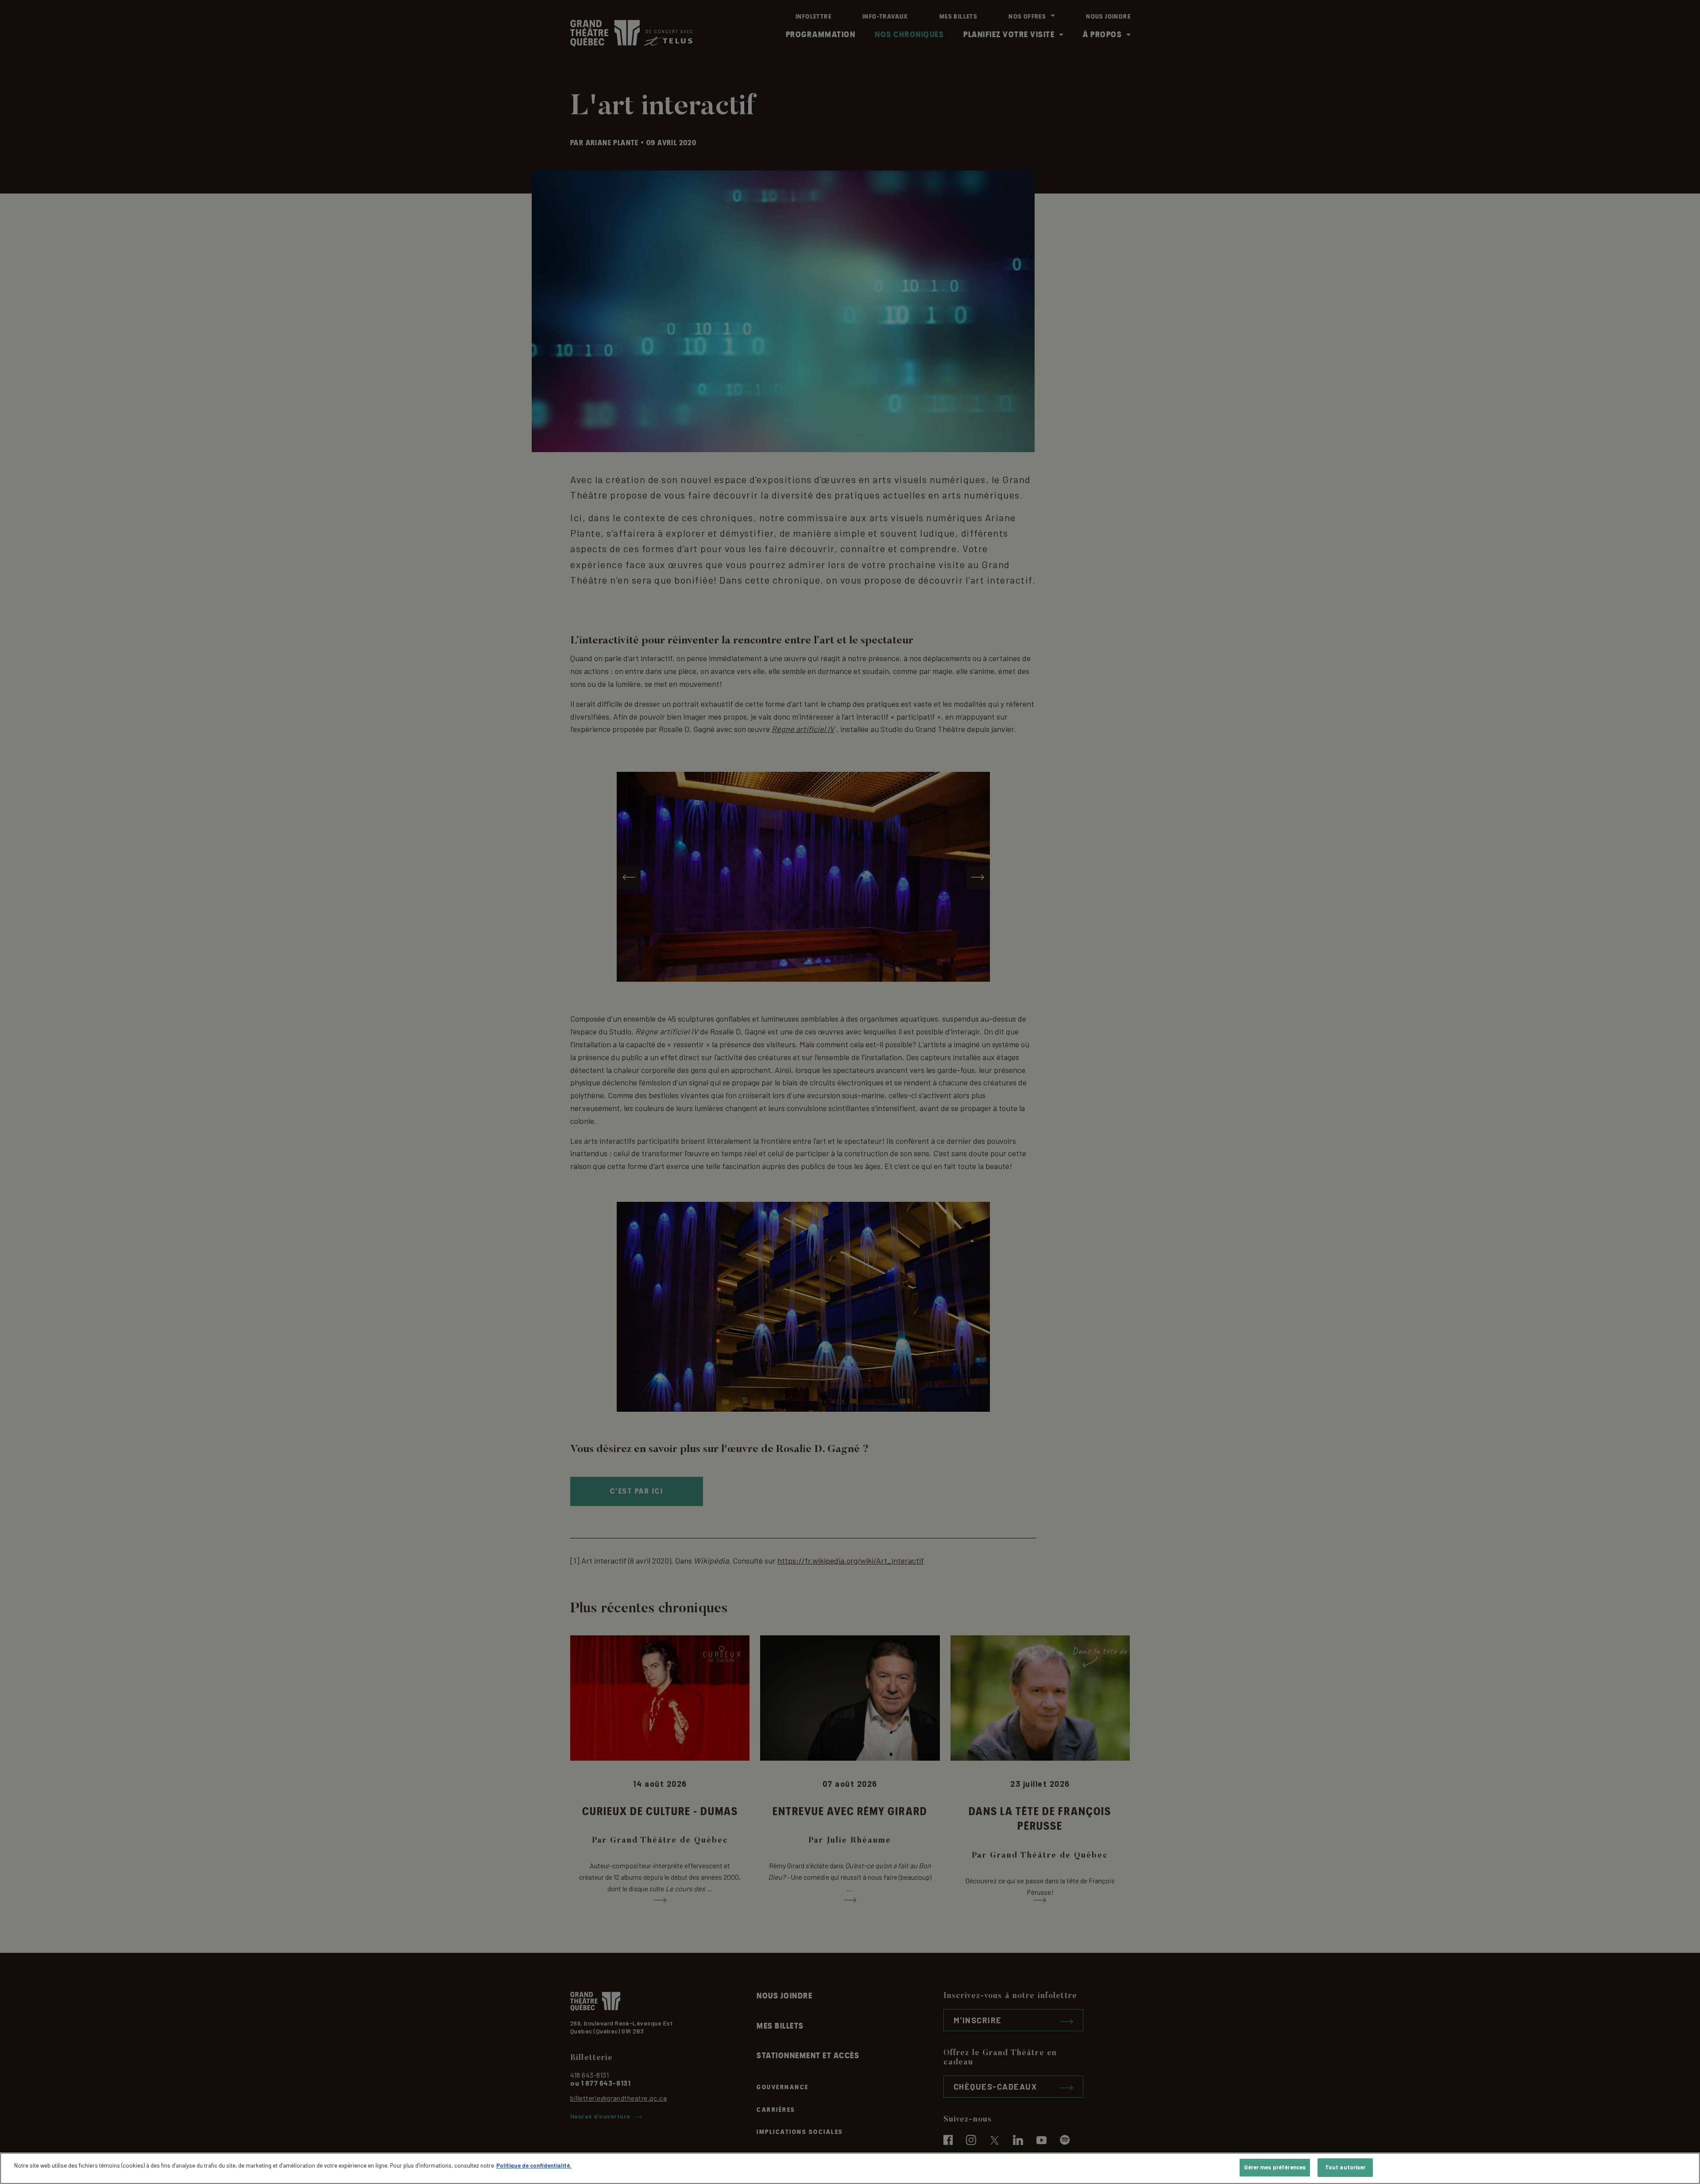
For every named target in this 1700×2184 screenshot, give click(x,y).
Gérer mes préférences (1275, 2167)
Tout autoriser (1345, 2167)
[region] (850, 2168)
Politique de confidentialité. (534, 2165)
